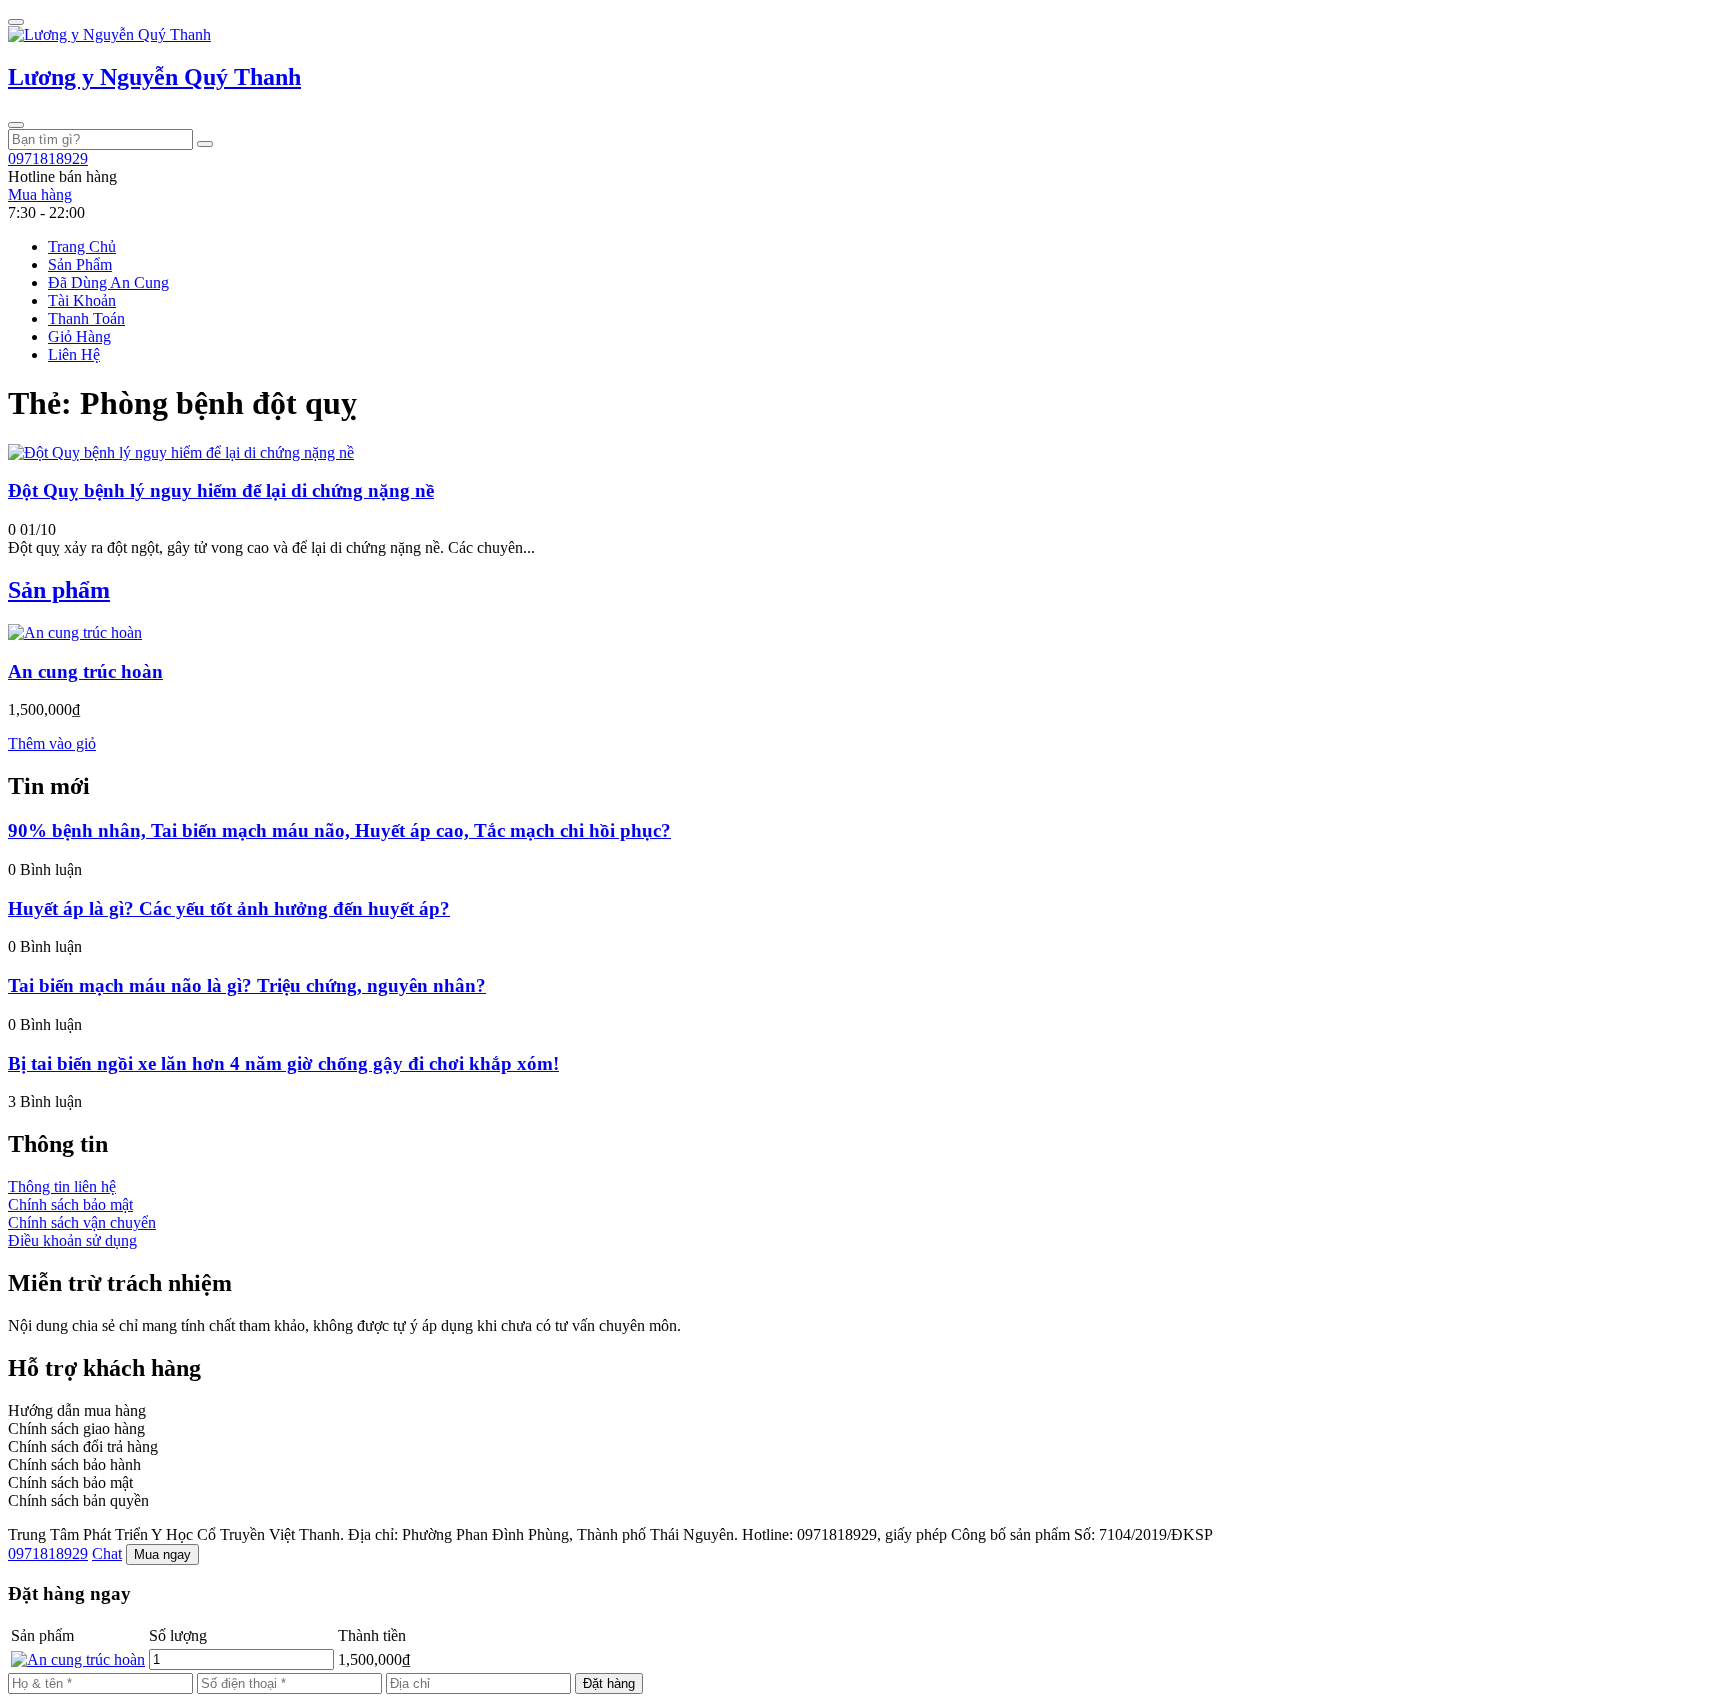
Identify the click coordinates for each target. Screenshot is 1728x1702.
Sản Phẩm (80, 264)
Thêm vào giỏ (52, 743)
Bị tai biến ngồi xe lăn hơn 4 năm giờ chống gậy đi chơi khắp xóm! (283, 1063)
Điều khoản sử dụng (72, 1240)
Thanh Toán (86, 318)
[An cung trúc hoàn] (75, 632)
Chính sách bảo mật (70, 1204)
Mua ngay (162, 1554)
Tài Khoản (82, 300)
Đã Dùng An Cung (108, 282)
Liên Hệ (74, 354)
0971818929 (48, 1553)
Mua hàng (40, 194)
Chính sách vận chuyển (82, 1222)
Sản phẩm (59, 590)
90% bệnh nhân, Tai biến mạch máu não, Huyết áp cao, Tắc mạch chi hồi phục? (339, 830)
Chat (107, 1553)
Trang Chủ (82, 246)
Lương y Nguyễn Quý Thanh (154, 77)
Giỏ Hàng (79, 336)
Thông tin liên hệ (62, 1186)
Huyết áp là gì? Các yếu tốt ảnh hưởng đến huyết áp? (229, 908)
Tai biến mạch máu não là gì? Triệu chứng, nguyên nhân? (247, 985)
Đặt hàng (609, 1683)
